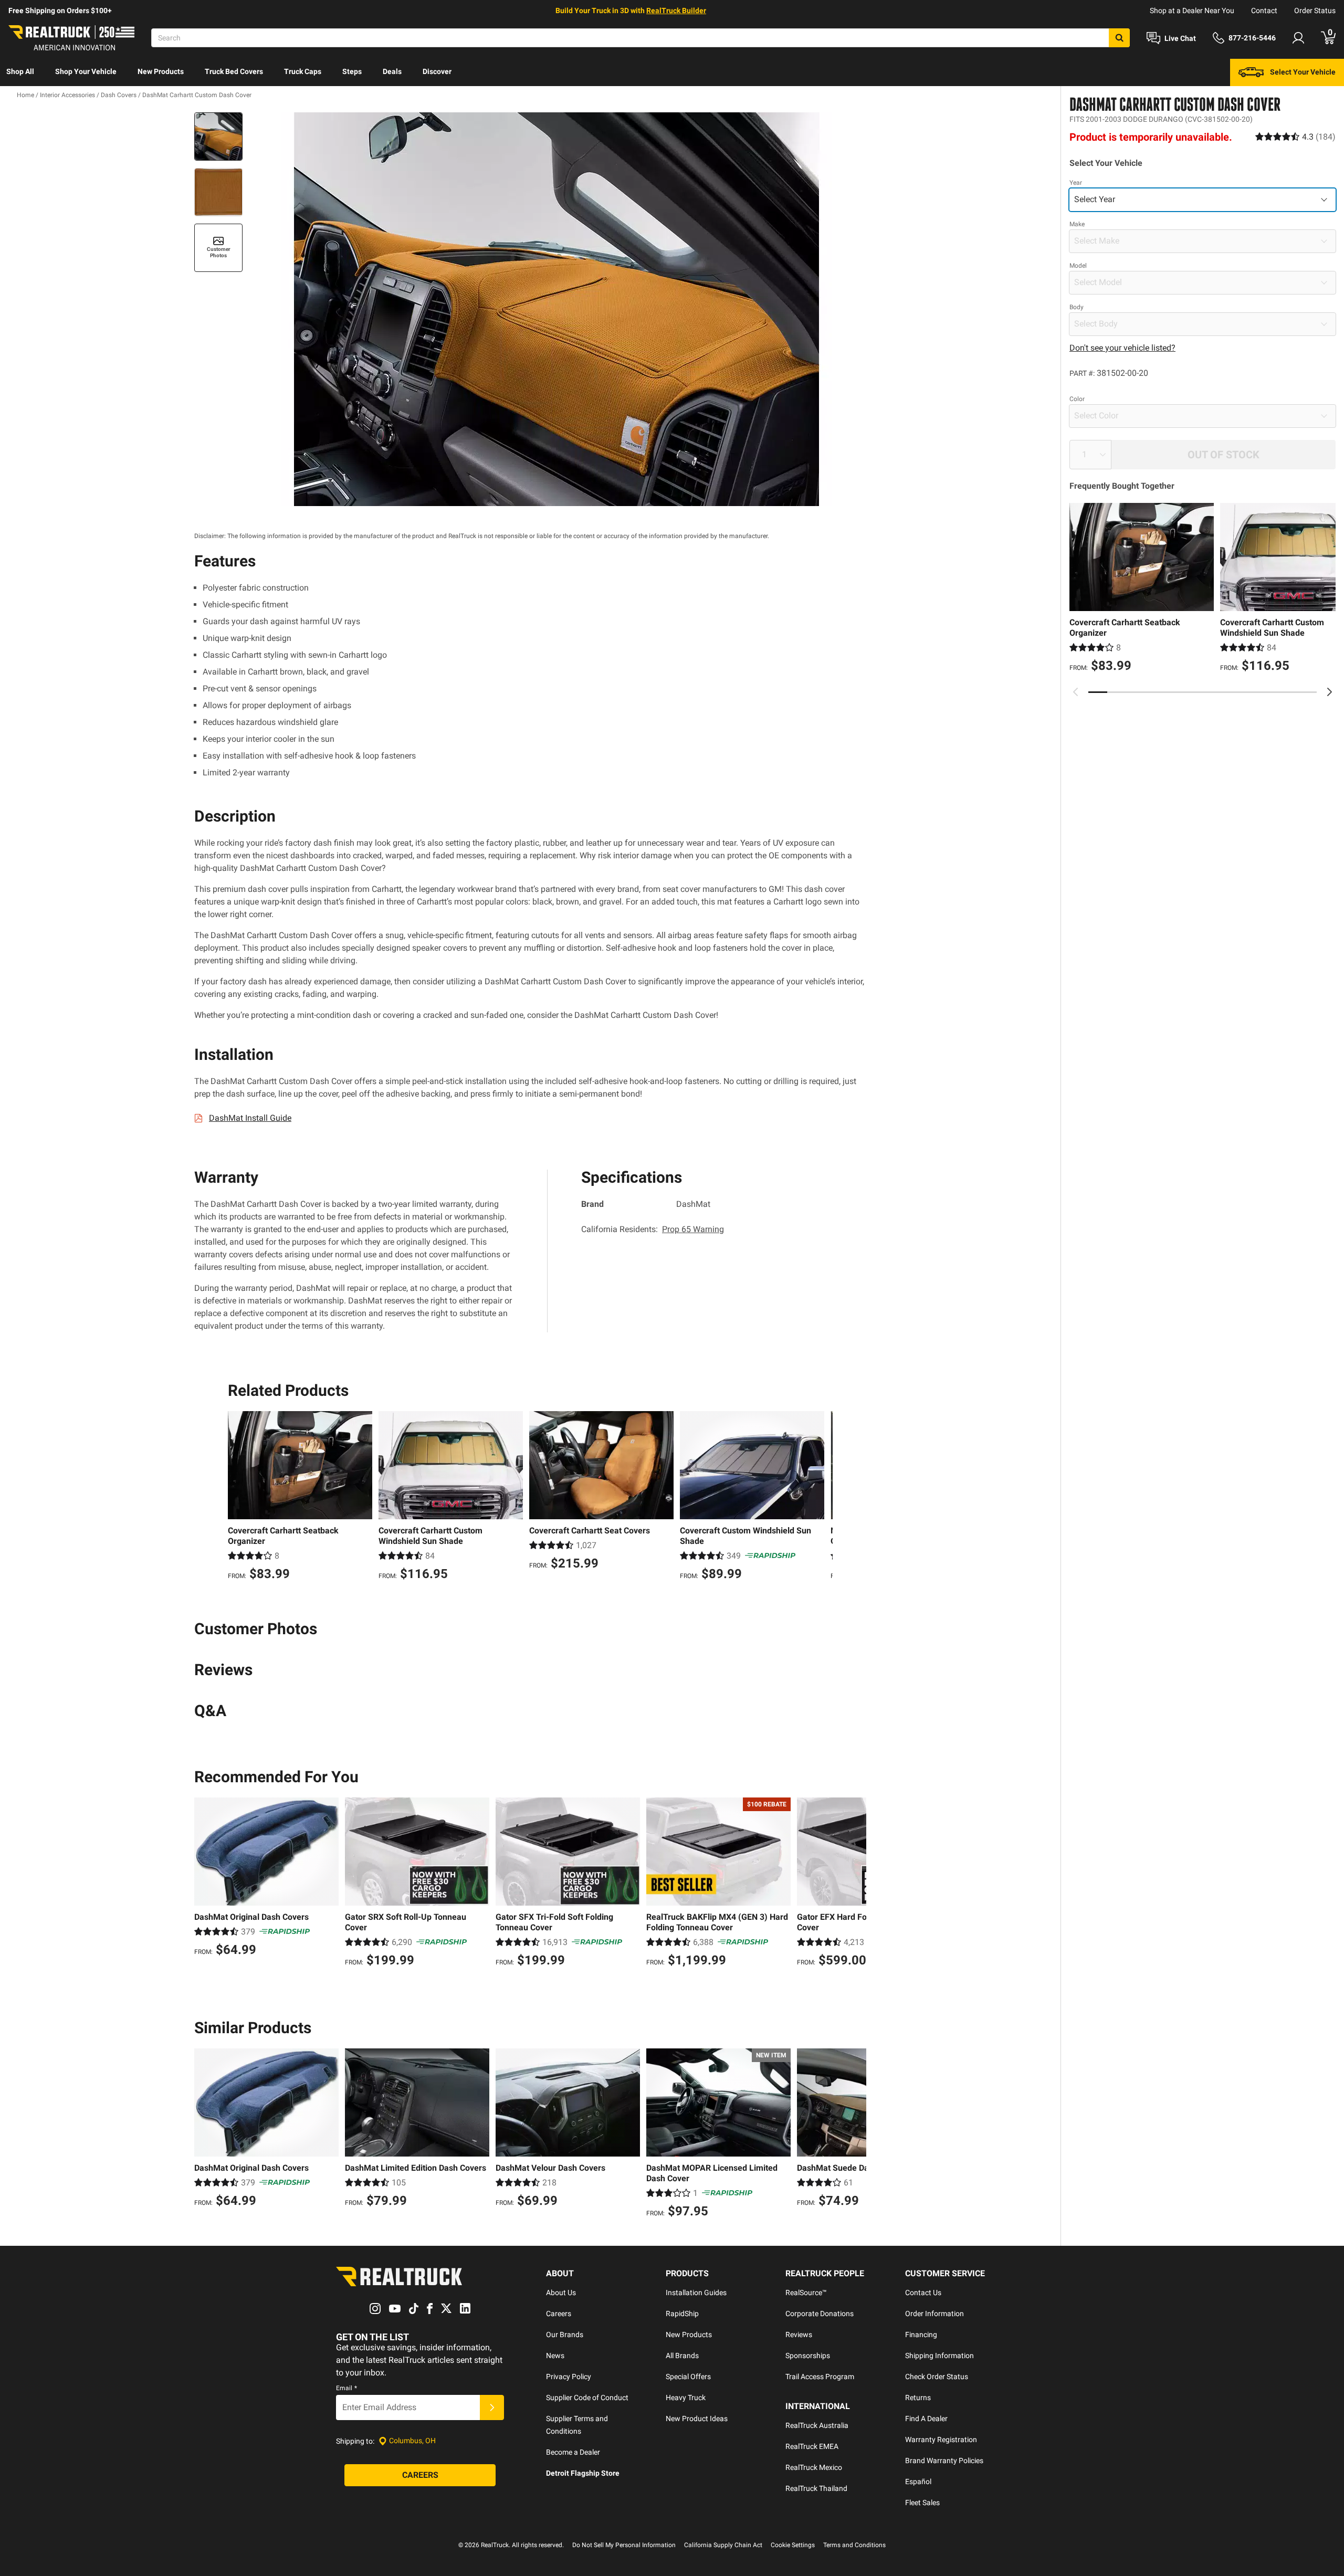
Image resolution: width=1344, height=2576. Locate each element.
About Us (561, 2293)
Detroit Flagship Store (583, 2473)
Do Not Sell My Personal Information (624, 2545)
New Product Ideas (697, 2419)
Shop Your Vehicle (86, 71)
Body (1077, 307)
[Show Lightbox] (556, 309)
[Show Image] (218, 136)
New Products (161, 71)
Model (1078, 266)
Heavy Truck (686, 2398)
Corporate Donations (820, 2314)
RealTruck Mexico (814, 2467)
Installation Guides (696, 2293)
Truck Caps (303, 71)
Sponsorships (808, 2356)
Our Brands (565, 2335)
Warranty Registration (941, 2440)
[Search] (1119, 38)
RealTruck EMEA (812, 2446)
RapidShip (682, 2314)
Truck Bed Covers (234, 71)
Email (346, 2388)
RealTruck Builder (676, 10)
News (555, 2356)
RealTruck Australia (817, 2425)
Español (918, 2482)
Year (1076, 183)
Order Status (1315, 10)
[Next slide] (1329, 692)
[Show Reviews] (1295, 136)
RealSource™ (806, 2293)
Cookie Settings (793, 2545)
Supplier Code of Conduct (587, 2398)
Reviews (799, 2335)
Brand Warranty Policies (944, 2461)
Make (1077, 224)
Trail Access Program (820, 2377)
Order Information (934, 2314)
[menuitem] (20, 72)
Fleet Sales (922, 2503)
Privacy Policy (569, 2377)
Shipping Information (939, 2356)
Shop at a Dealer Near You (1192, 10)
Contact (1264, 10)
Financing (921, 2335)
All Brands (682, 2356)
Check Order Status (937, 2377)
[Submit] (492, 2407)
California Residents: (653, 1229)
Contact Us (923, 2293)
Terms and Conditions (854, 2545)
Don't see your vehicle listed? (1122, 348)
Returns (918, 2398)
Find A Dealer (926, 2419)
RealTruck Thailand (816, 2488)
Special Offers (688, 2377)
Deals (392, 71)
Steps (352, 71)
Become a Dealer (573, 2452)
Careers (559, 2314)
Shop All (20, 71)
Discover (437, 71)
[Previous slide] (1076, 692)
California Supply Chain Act (723, 2545)
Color (1077, 399)
